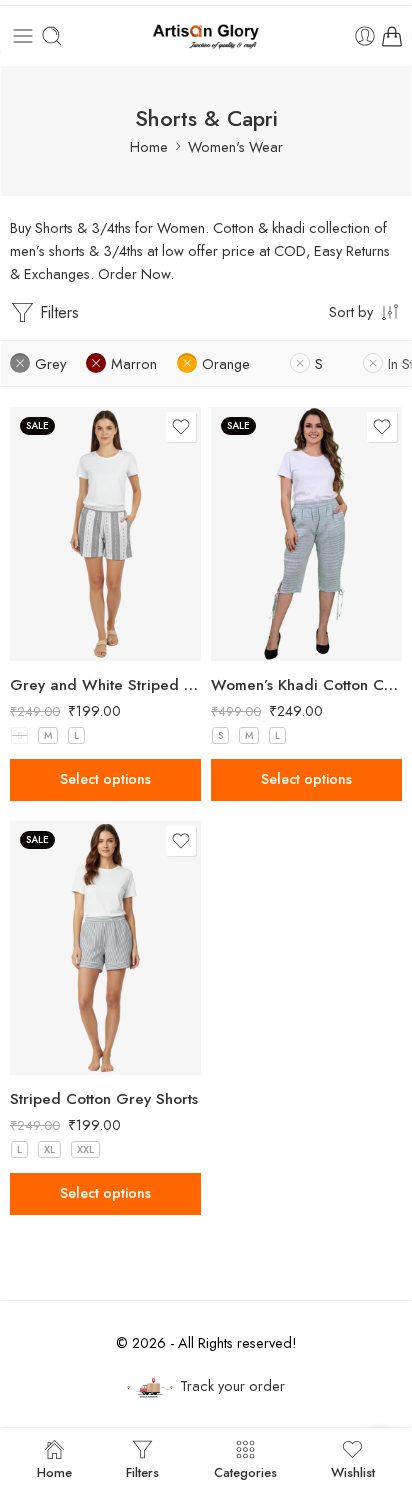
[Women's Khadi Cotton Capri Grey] (306, 534)
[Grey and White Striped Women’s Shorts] (105, 534)
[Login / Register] (365, 36)
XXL (85, 1149)
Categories (245, 1471)
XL (49, 1149)
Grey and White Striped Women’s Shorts (105, 685)
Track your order (232, 1385)
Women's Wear (235, 146)
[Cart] (392, 36)
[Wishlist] (181, 427)
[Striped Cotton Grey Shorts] (105, 948)
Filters (57, 312)
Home (149, 146)
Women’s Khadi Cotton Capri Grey (306, 685)
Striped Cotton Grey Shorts (104, 1099)
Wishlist (353, 1471)
